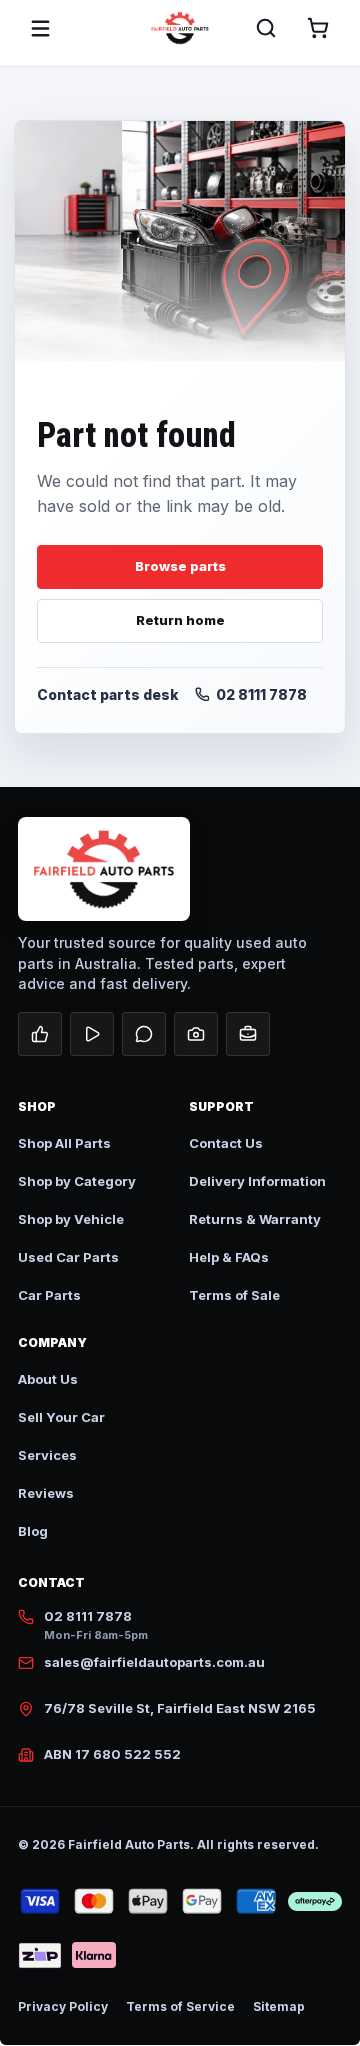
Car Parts (49, 1295)
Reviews (46, 1493)
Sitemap (279, 2006)
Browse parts (180, 566)
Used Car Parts (68, 1257)
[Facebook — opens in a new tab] (40, 1034)
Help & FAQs (229, 1257)
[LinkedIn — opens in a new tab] (248, 1034)
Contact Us (226, 1143)
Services (47, 1455)
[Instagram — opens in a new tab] (196, 1034)
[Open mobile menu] (40, 28)
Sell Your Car (61, 1417)
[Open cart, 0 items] (318, 28)
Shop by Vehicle (71, 1219)
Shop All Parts (64, 1143)
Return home (180, 620)
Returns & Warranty (255, 1219)
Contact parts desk (108, 694)
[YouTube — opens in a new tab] (92, 1034)
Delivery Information (257, 1181)
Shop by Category (77, 1181)
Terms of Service (180, 2006)
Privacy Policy (63, 2006)
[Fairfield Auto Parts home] (180, 28)
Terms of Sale (234, 1295)
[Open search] (266, 28)
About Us (48, 1379)
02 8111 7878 (261, 694)
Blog (33, 1531)
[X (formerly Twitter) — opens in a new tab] (144, 1034)
